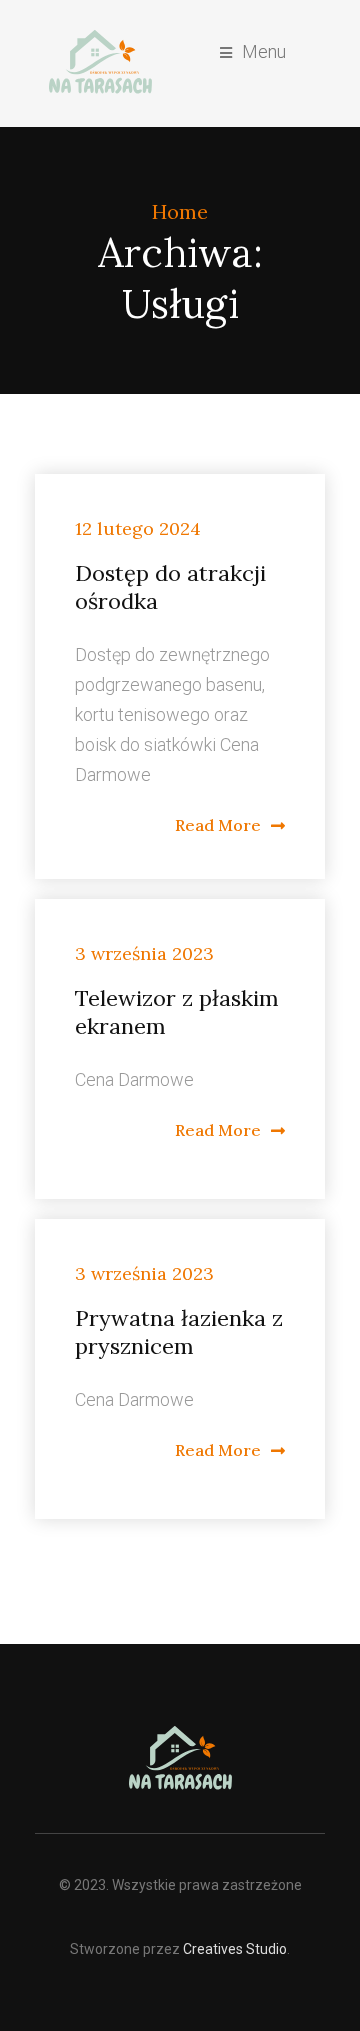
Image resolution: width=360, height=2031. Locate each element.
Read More (218, 825)
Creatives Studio (235, 1949)
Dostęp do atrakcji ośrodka (170, 587)
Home (180, 211)
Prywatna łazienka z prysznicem (179, 1332)
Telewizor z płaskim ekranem (177, 1012)
